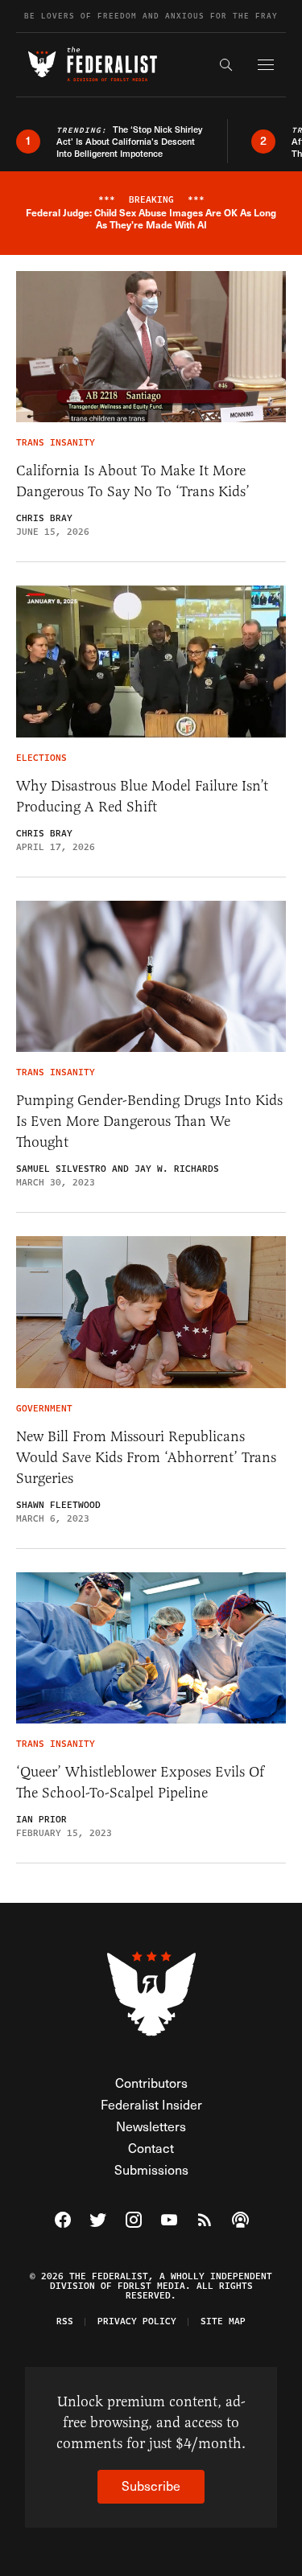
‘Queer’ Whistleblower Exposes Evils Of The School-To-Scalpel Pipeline (140, 1782)
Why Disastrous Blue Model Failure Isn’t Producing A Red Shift (142, 796)
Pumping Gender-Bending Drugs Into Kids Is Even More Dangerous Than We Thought (149, 1121)
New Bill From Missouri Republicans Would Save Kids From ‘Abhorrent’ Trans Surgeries (146, 1457)
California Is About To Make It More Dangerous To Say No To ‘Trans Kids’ (133, 481)
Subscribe (151, 2486)
